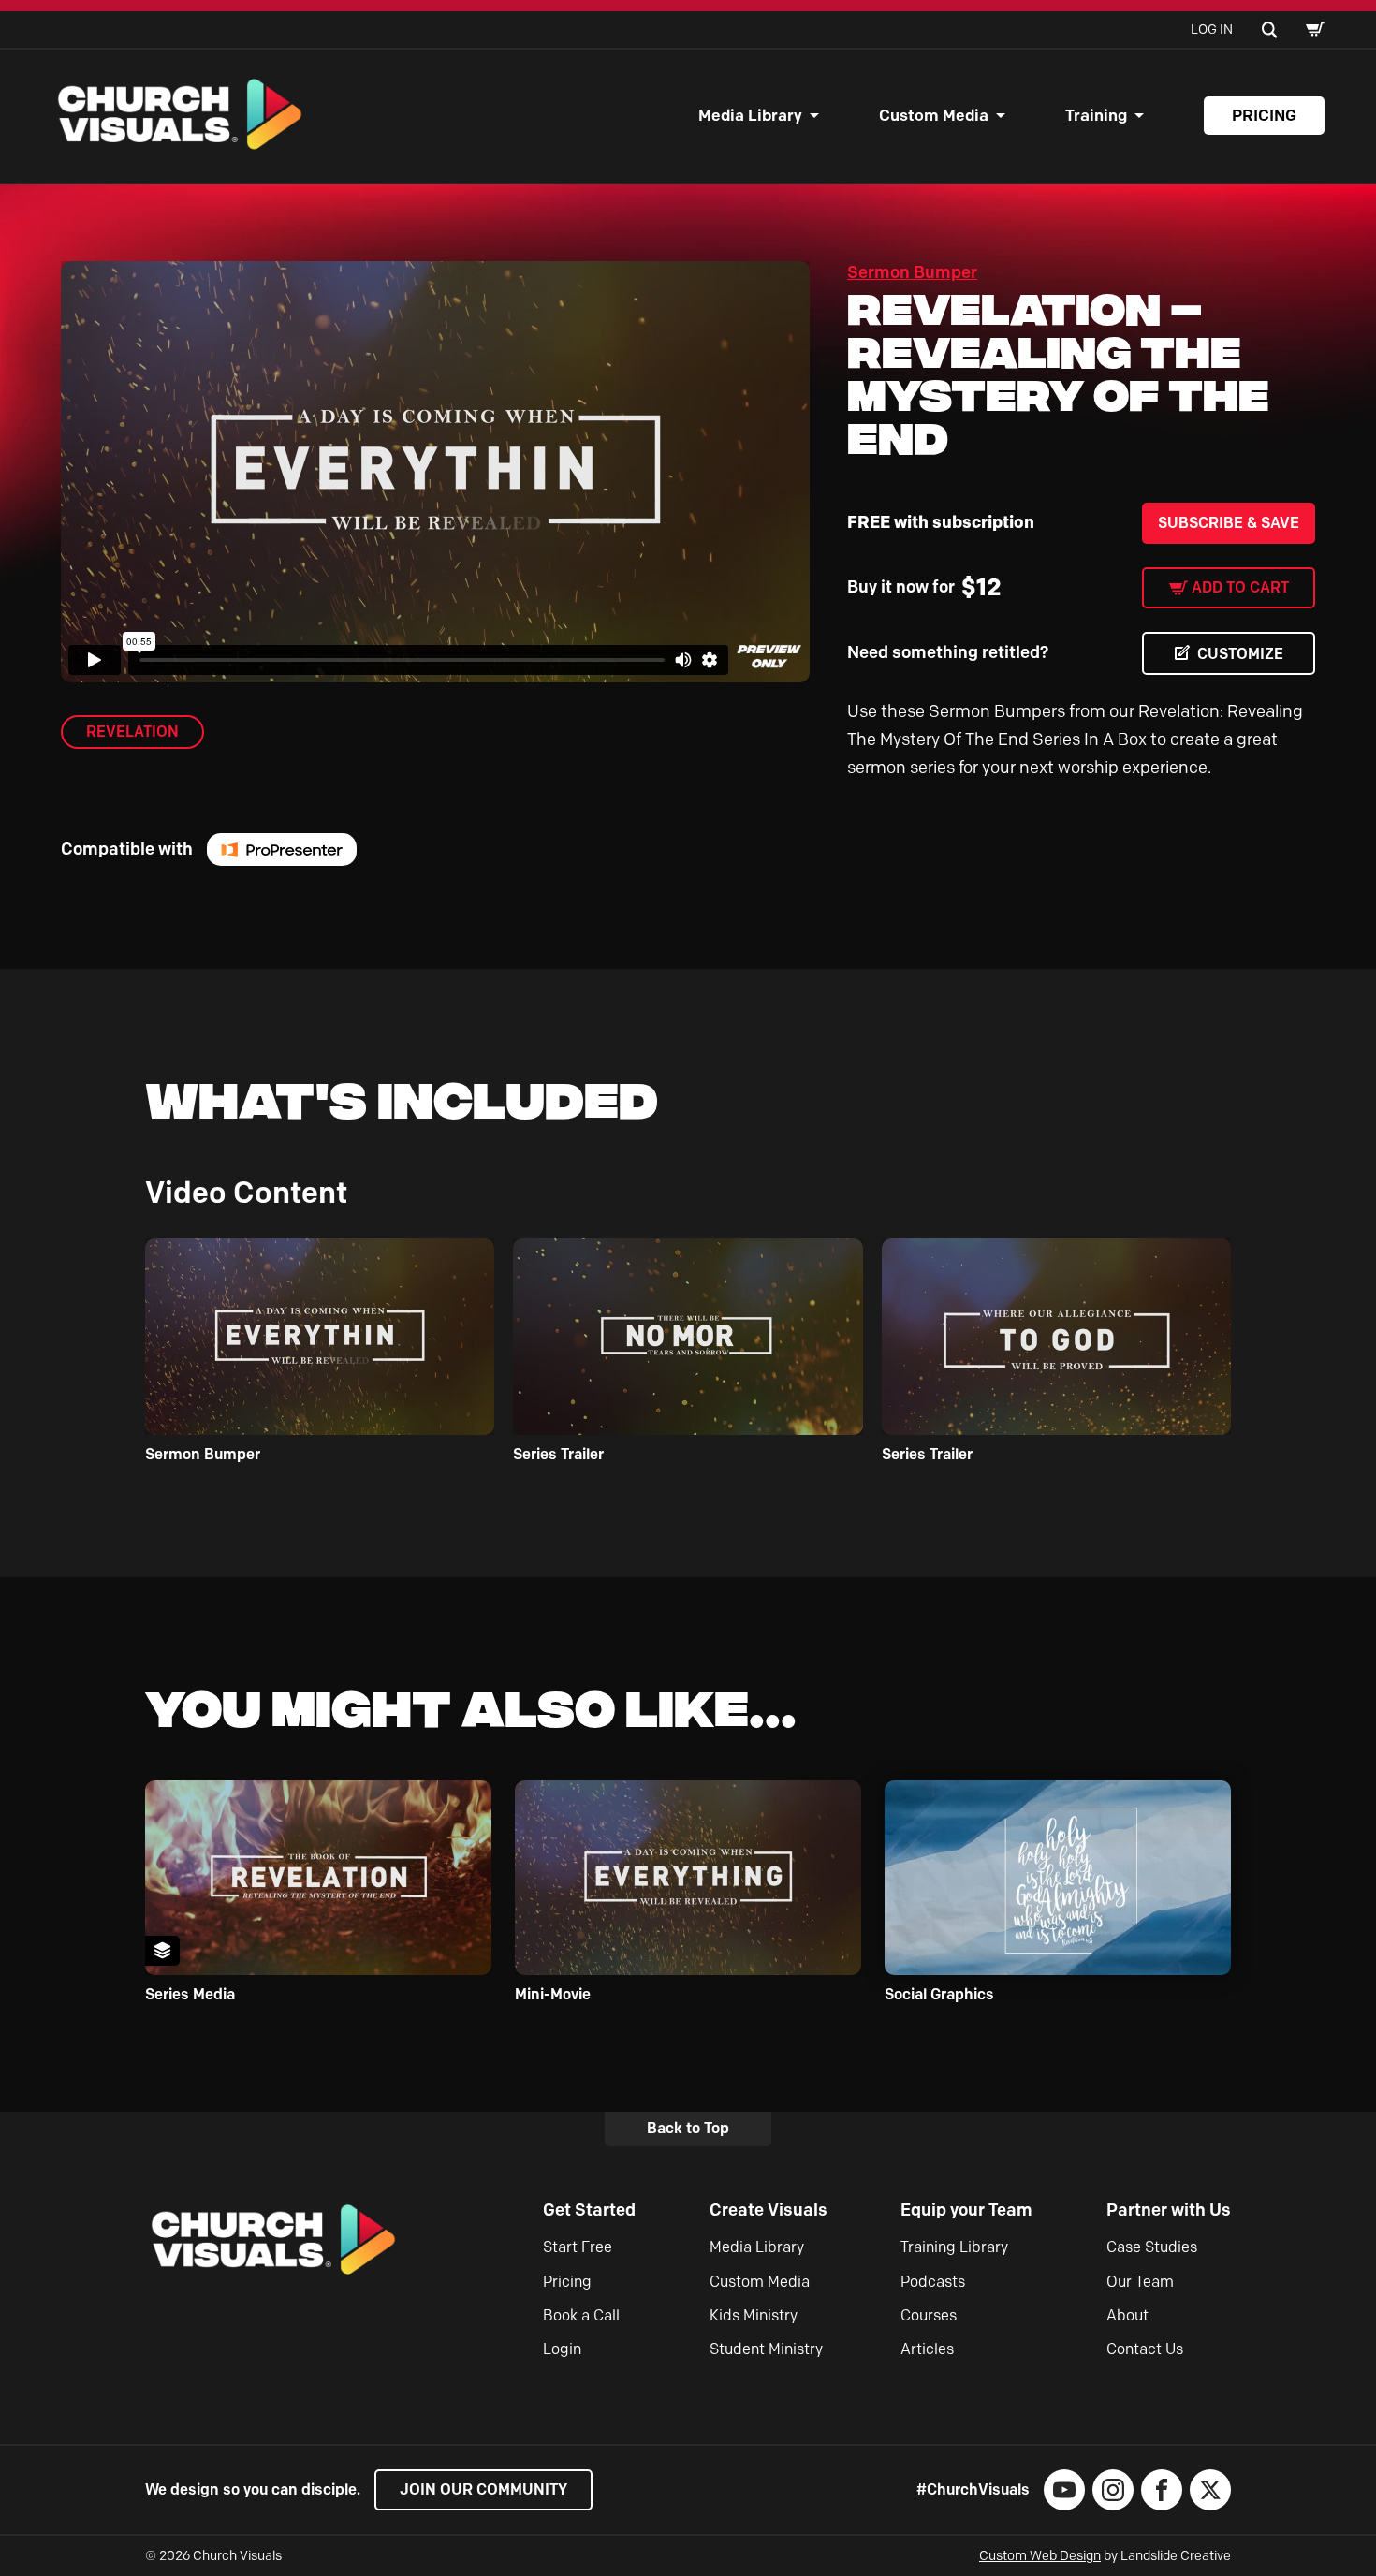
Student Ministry (766, 2349)
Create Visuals (769, 2210)
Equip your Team (966, 2210)
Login (562, 2349)
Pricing (1264, 115)
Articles (927, 2349)
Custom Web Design (1040, 2556)
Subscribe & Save (1229, 523)
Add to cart (1240, 587)
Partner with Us (1169, 2210)
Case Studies (1152, 2247)
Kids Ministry (754, 2315)
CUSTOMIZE (1240, 654)
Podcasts (933, 2282)
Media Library (750, 115)
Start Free (578, 2247)
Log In (1212, 29)
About (1127, 2315)
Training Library (954, 2247)
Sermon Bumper (912, 272)
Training (1096, 115)
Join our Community (483, 2489)
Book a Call (581, 2315)
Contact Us (1145, 2349)
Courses (929, 2315)
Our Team (1140, 2282)
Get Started (589, 2210)
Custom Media (934, 115)
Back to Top (688, 2128)
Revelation (132, 732)
